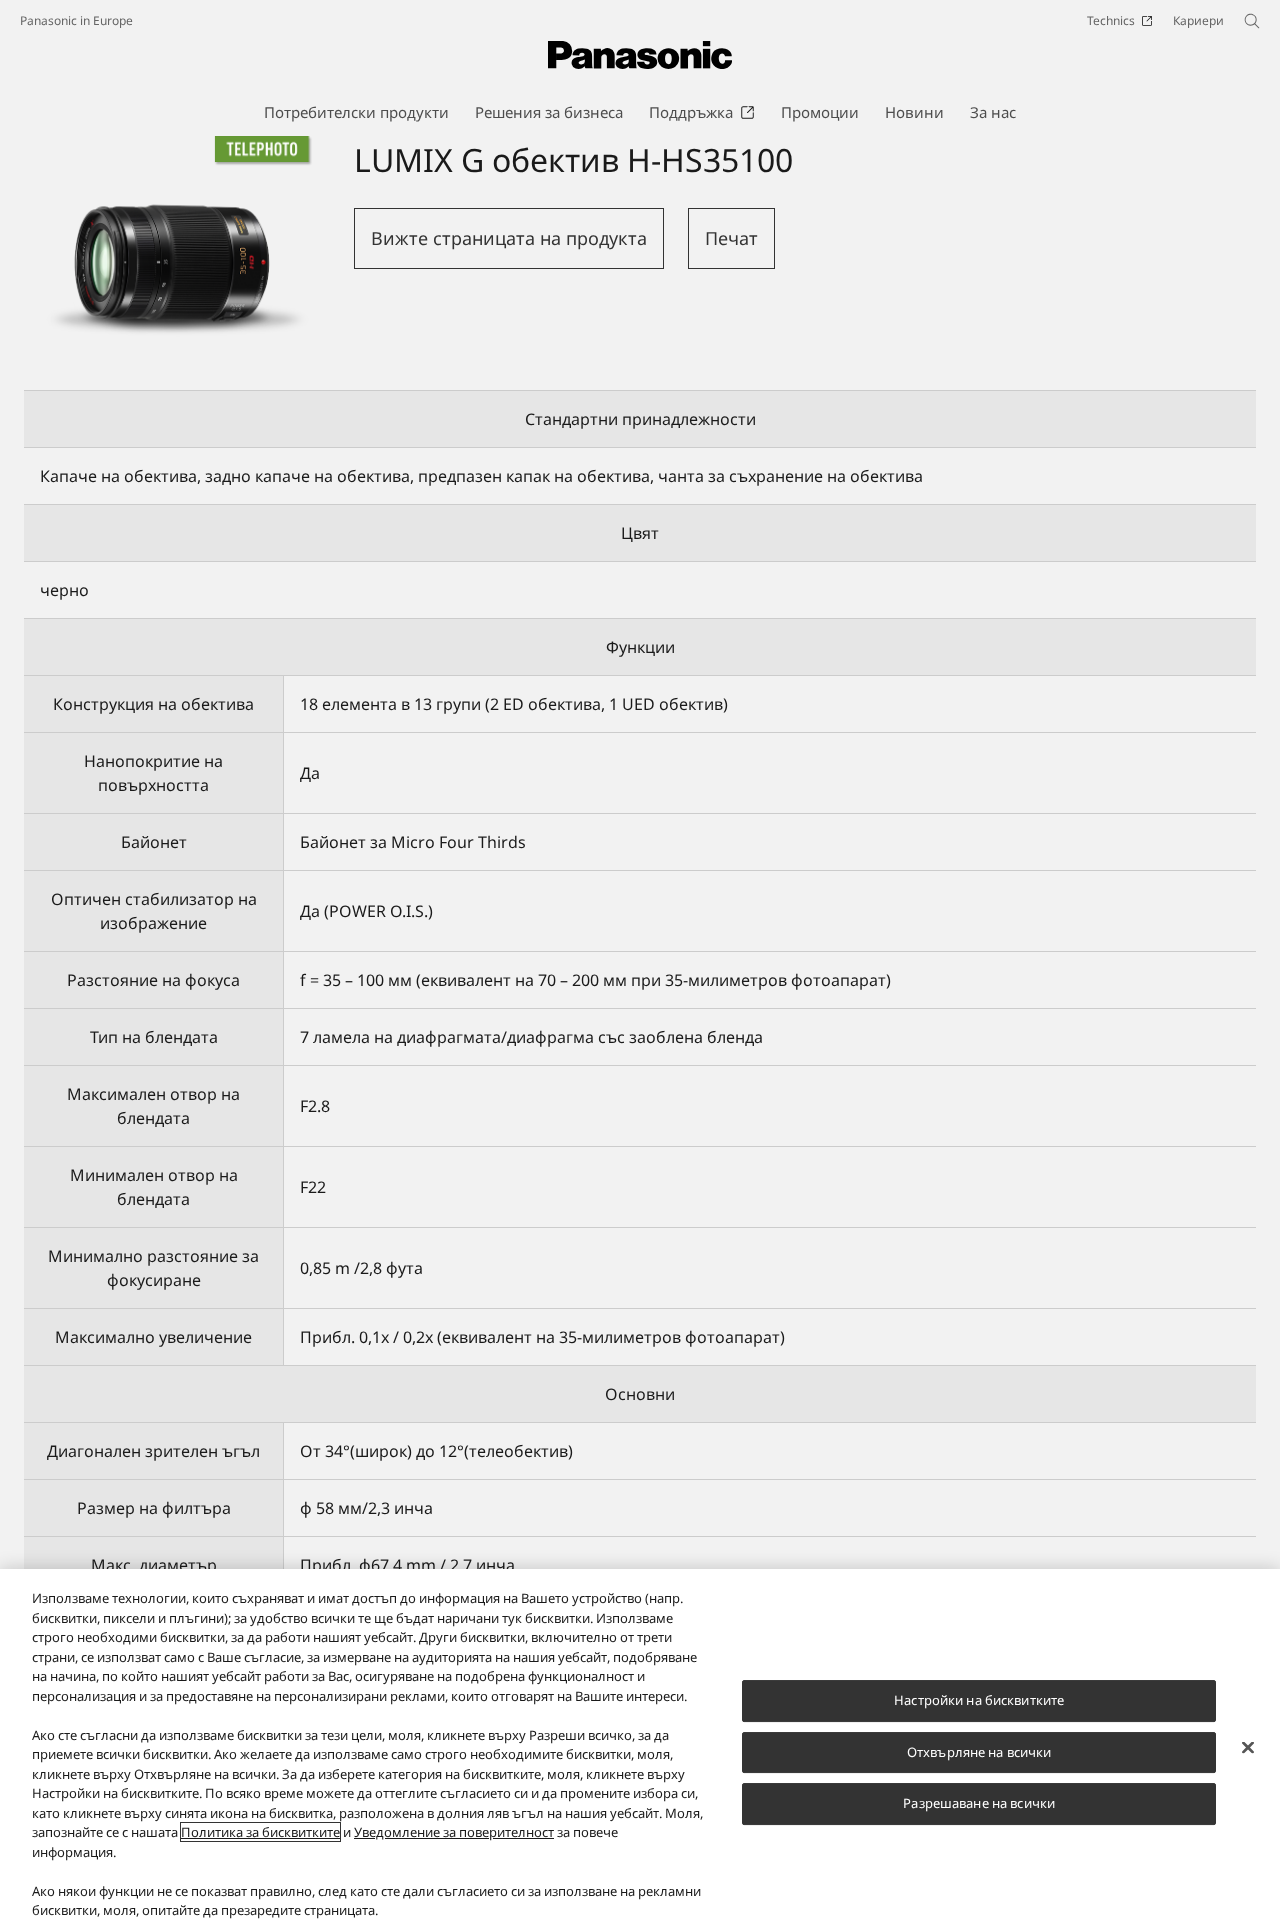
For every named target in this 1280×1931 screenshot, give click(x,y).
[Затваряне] (1248, 1748)
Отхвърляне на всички (979, 1752)
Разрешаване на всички (979, 1803)
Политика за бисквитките (260, 1832)
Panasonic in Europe (76, 20)
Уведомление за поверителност (454, 1832)
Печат (731, 238)
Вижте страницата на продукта (509, 238)
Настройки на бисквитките (979, 1700)
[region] (640, 1750)
